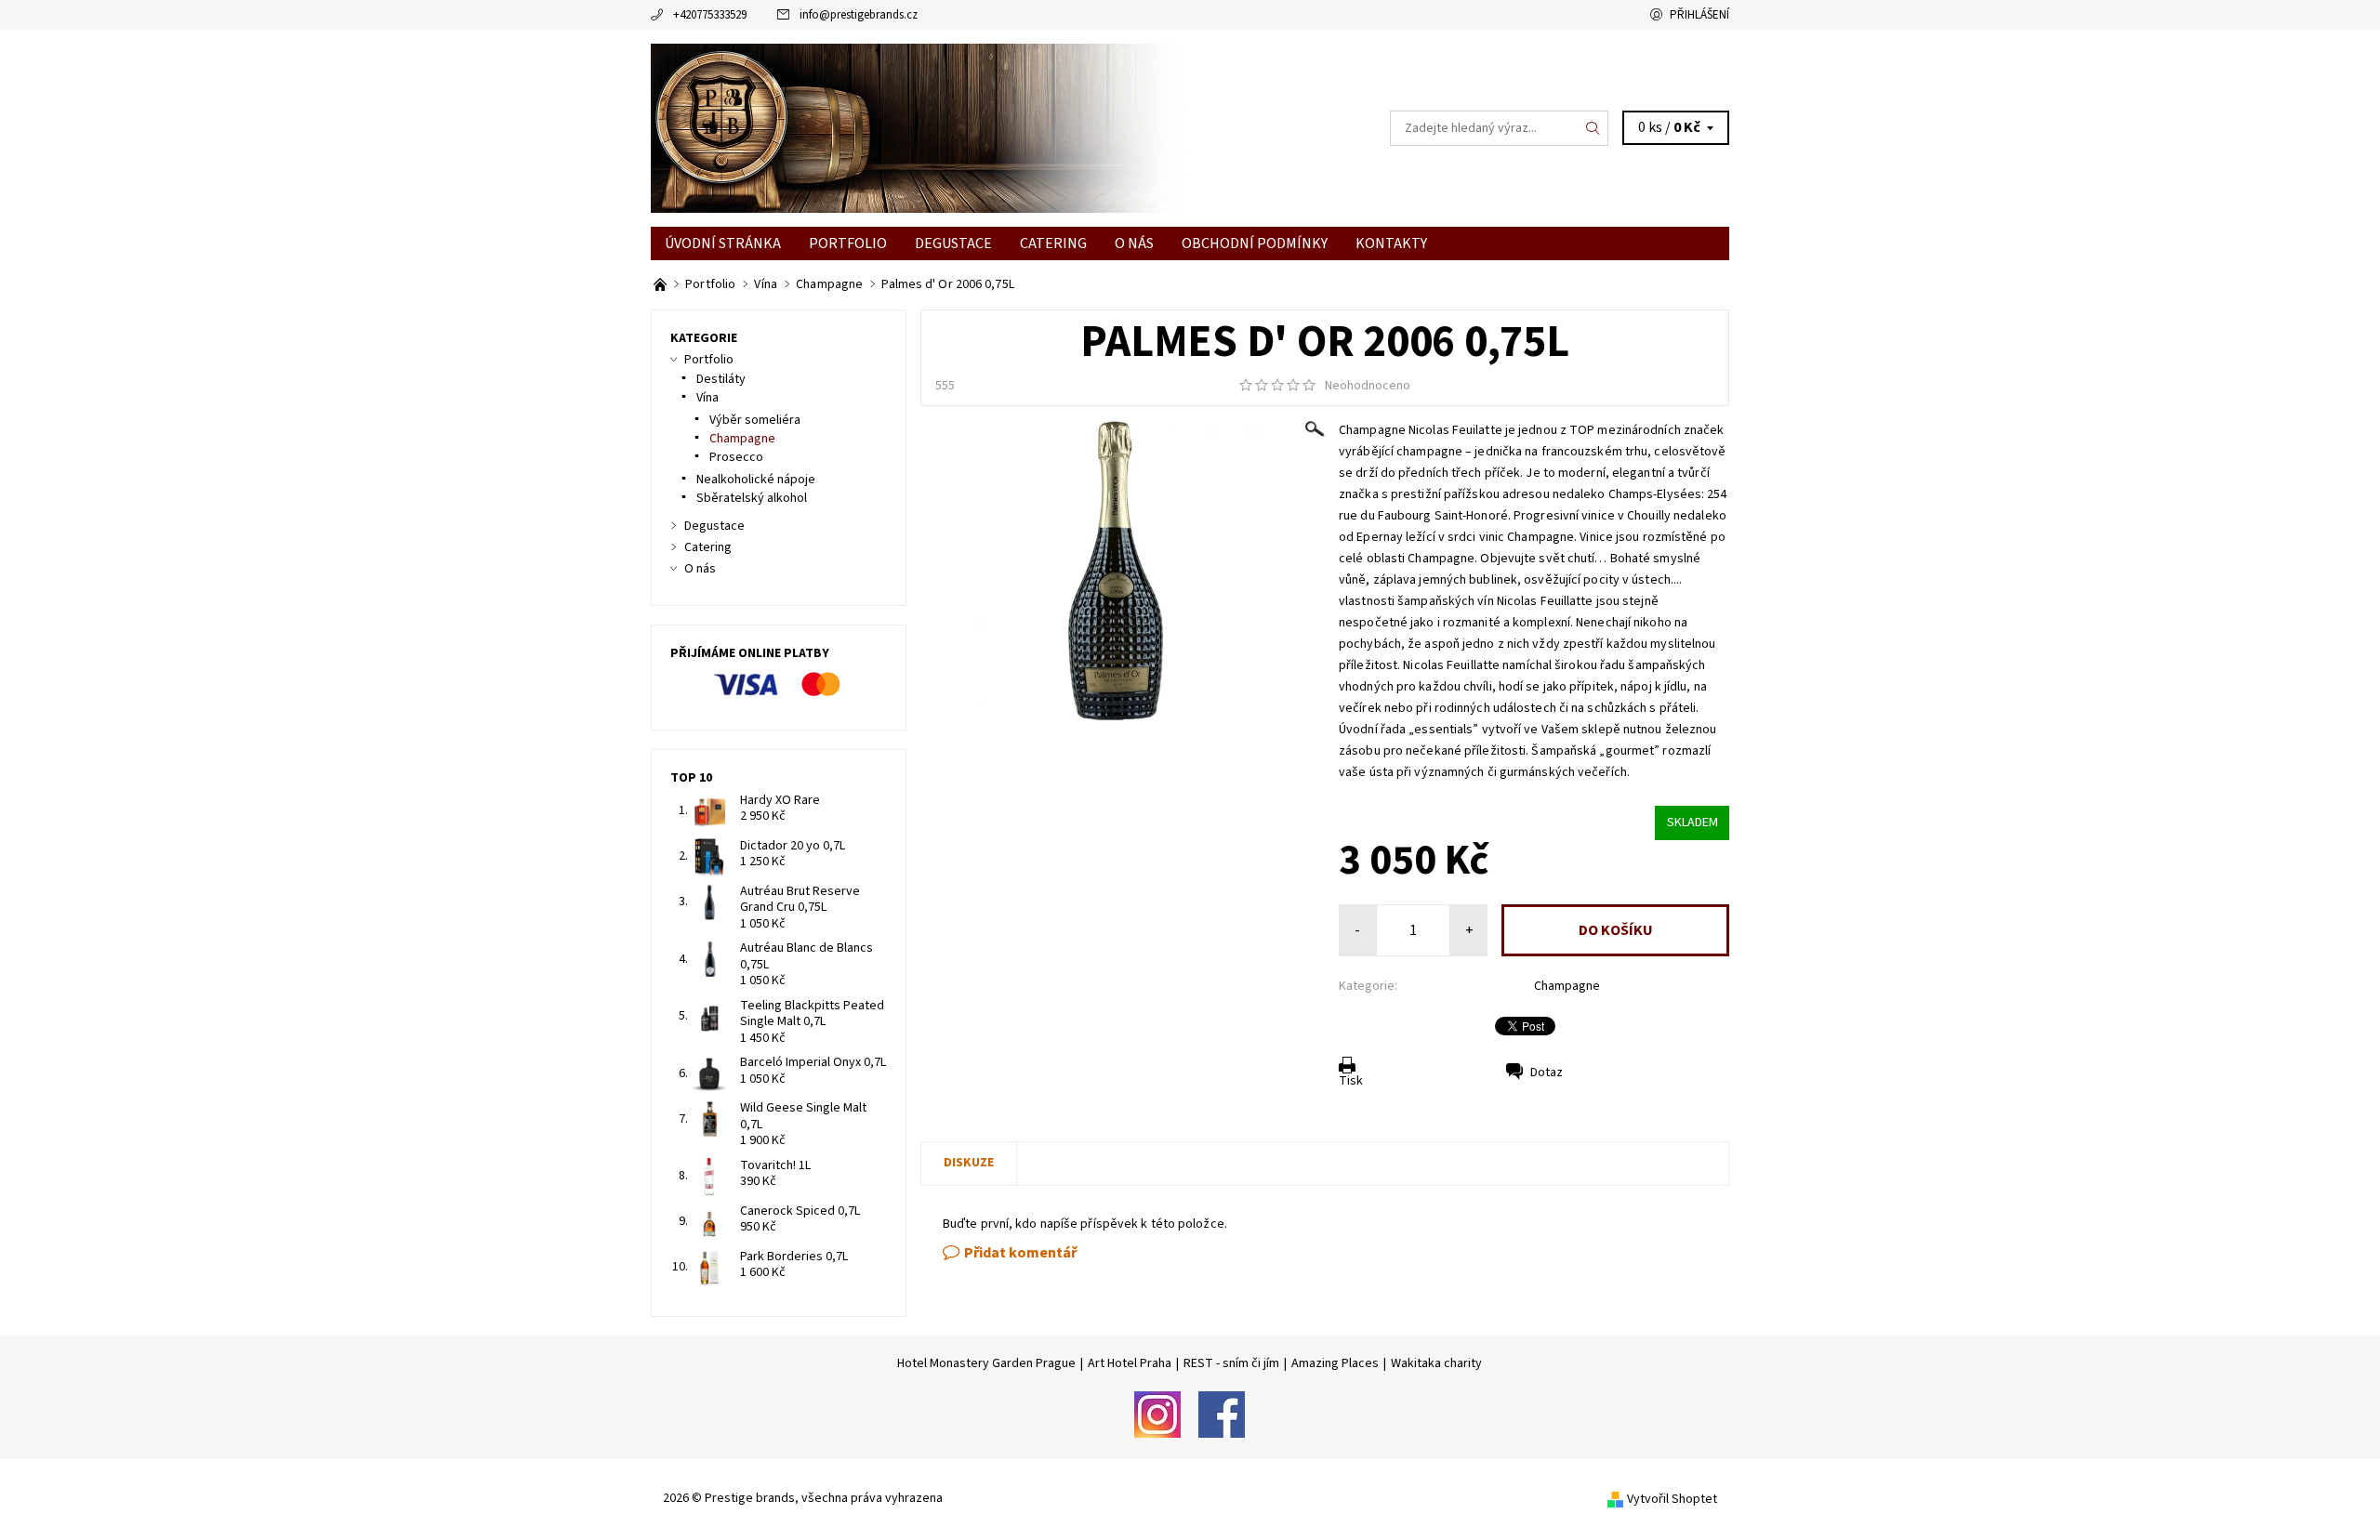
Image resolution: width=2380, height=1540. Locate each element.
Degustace (953, 244)
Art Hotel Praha (1130, 1363)
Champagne (1567, 986)
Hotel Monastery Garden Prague (986, 1363)
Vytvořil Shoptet (1672, 1499)
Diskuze (969, 1163)
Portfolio (848, 244)
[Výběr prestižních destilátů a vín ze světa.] (661, 284)
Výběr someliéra (755, 420)
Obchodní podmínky (1255, 244)
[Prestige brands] (920, 127)
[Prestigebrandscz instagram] (1157, 1414)
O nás (1134, 244)
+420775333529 (710, 15)
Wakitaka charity (1436, 1363)
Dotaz (1547, 1073)
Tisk (1351, 1081)
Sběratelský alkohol (752, 498)
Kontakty (1391, 244)
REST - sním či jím (1231, 1363)
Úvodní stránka (723, 244)
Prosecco (736, 457)
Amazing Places (1335, 1363)
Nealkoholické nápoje (756, 480)
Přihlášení (1699, 15)
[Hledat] (1593, 128)
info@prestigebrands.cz (859, 15)
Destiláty (721, 379)
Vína (707, 398)
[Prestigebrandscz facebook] (1222, 1414)
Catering (1053, 244)
